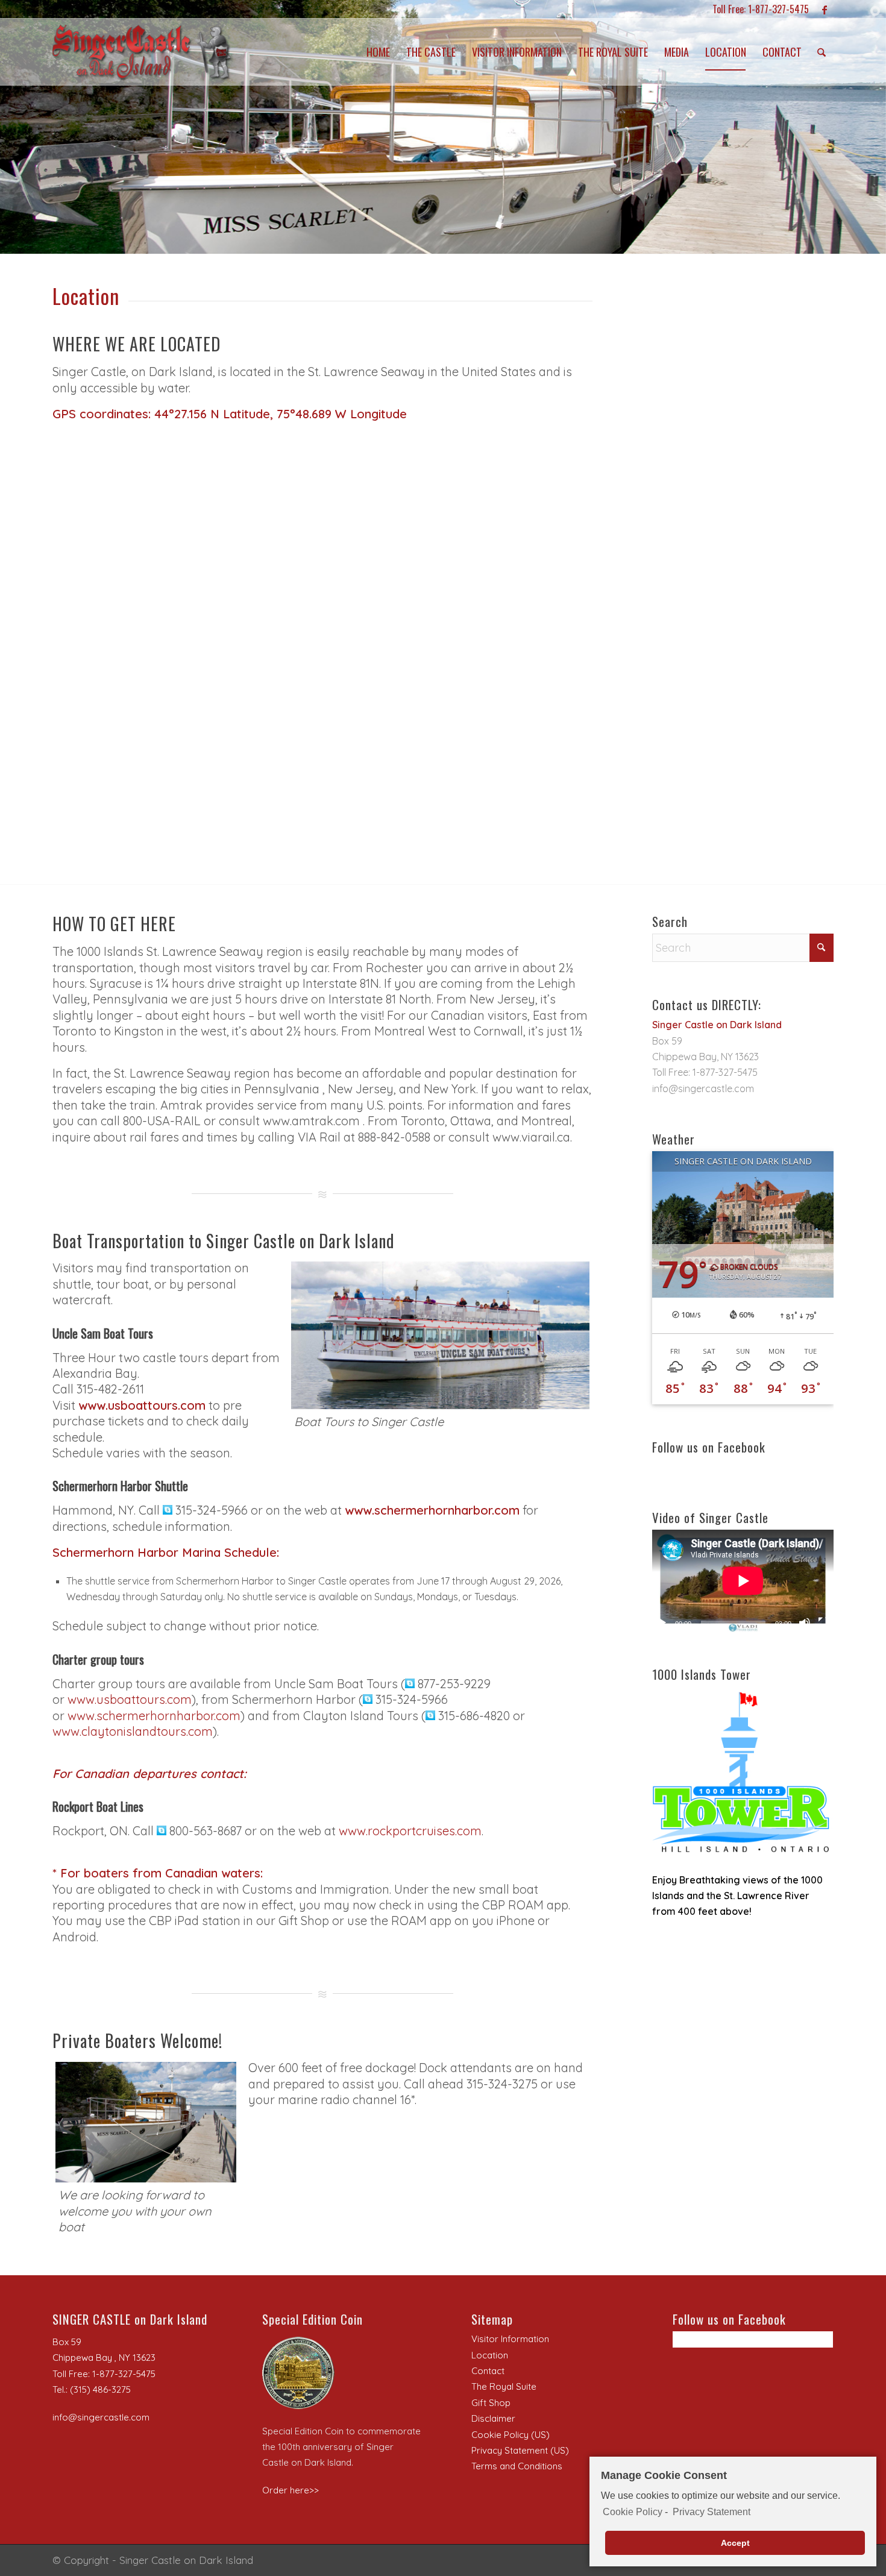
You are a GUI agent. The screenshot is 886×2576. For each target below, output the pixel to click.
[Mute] (805, 1623)
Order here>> (291, 2490)
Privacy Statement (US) (520, 2450)
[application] (743, 1581)
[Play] (662, 1623)
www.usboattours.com (142, 1405)
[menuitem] (378, 52)
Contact (488, 2371)
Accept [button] (735, 2543)
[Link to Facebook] (825, 9)
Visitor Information (510, 2339)
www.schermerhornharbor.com (154, 1716)
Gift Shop (491, 2403)
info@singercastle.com (703, 1089)
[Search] (822, 52)
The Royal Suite (504, 2386)
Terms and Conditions (517, 2466)
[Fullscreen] (824, 1623)
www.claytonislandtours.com (133, 1731)
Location (490, 2355)
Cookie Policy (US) (511, 2435)
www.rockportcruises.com (410, 1831)
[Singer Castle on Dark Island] (143, 52)
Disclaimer (493, 2418)
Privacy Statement (711, 2512)
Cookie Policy (633, 2512)
